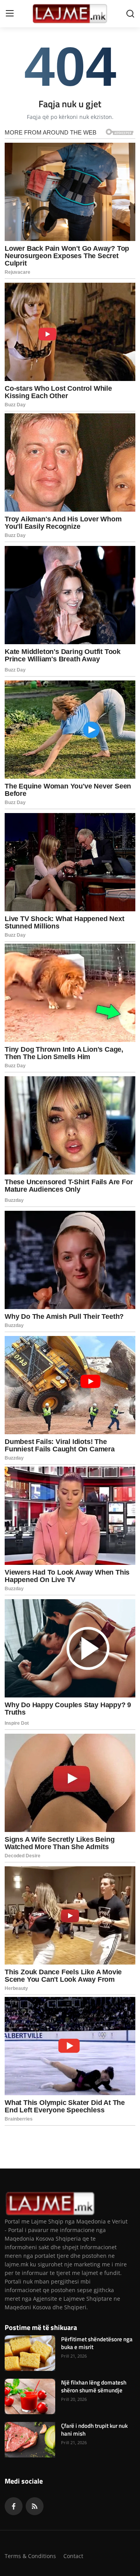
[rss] (35, 2506)
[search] (130, 14)
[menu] (10, 14)
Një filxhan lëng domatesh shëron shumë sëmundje (94, 2386)
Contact (73, 2556)
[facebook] (14, 2506)
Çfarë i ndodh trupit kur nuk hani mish (94, 2430)
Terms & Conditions (30, 2556)
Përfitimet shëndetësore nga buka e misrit (97, 2343)
